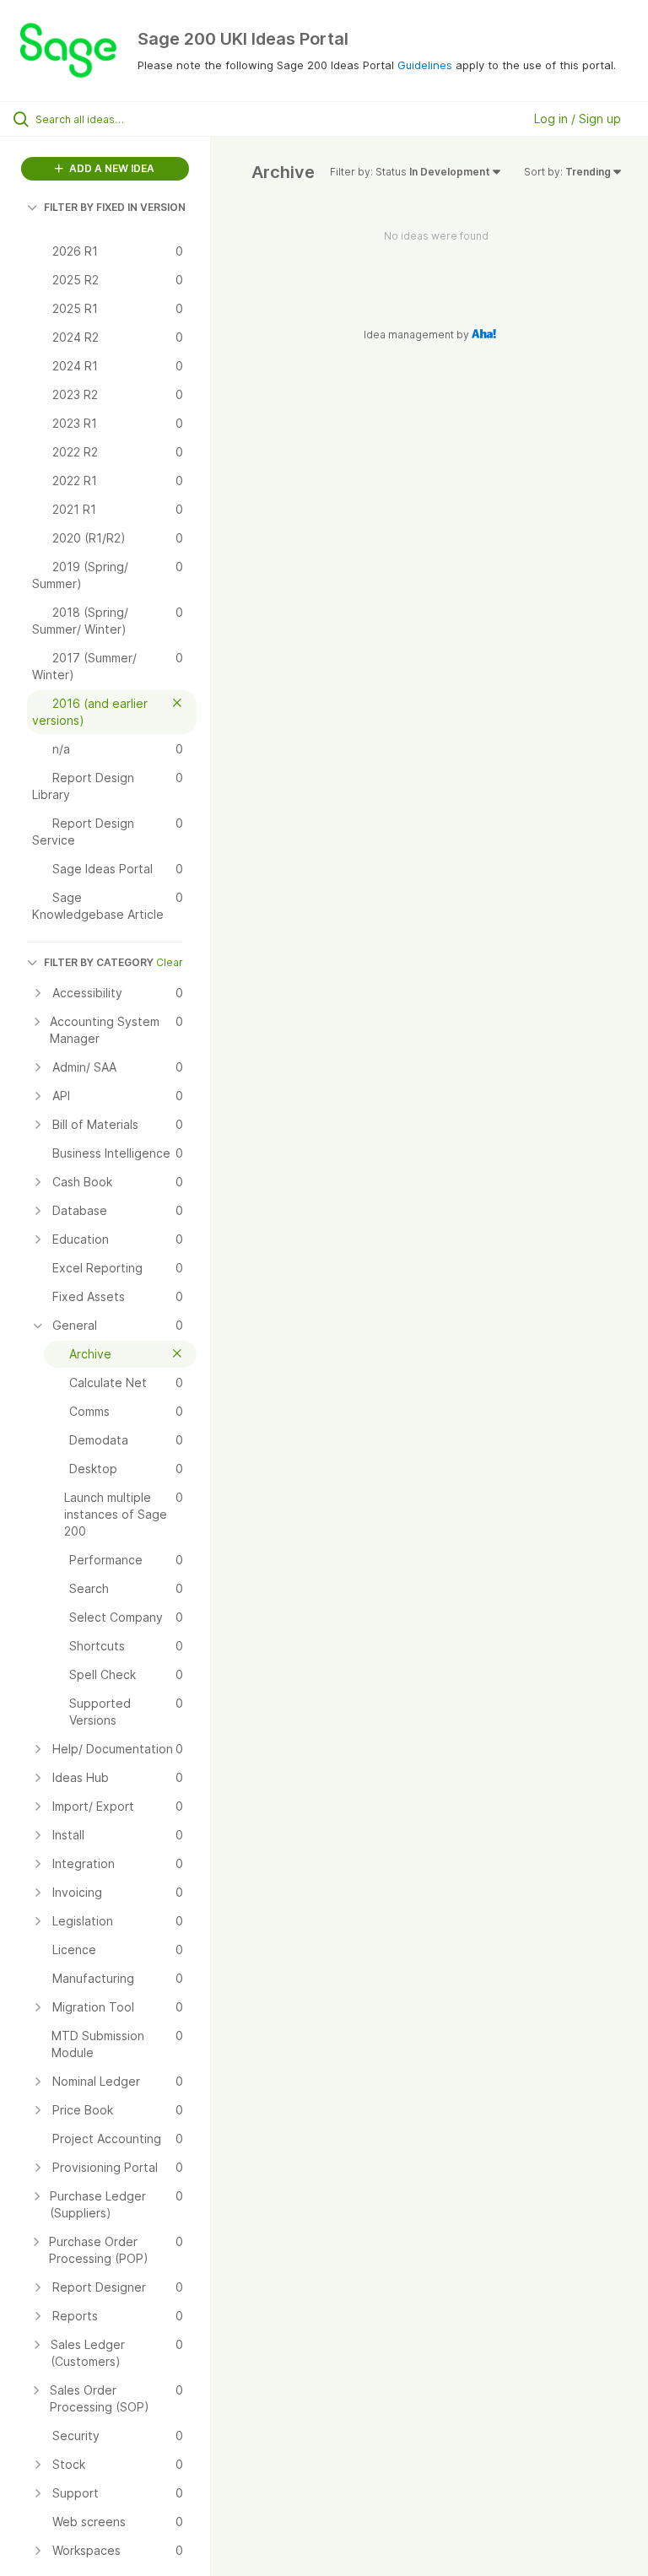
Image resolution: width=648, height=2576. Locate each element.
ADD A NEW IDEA (111, 168)
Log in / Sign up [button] (578, 119)
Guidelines (425, 65)
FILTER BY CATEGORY (99, 962)
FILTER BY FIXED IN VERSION (115, 207)
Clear (170, 962)
